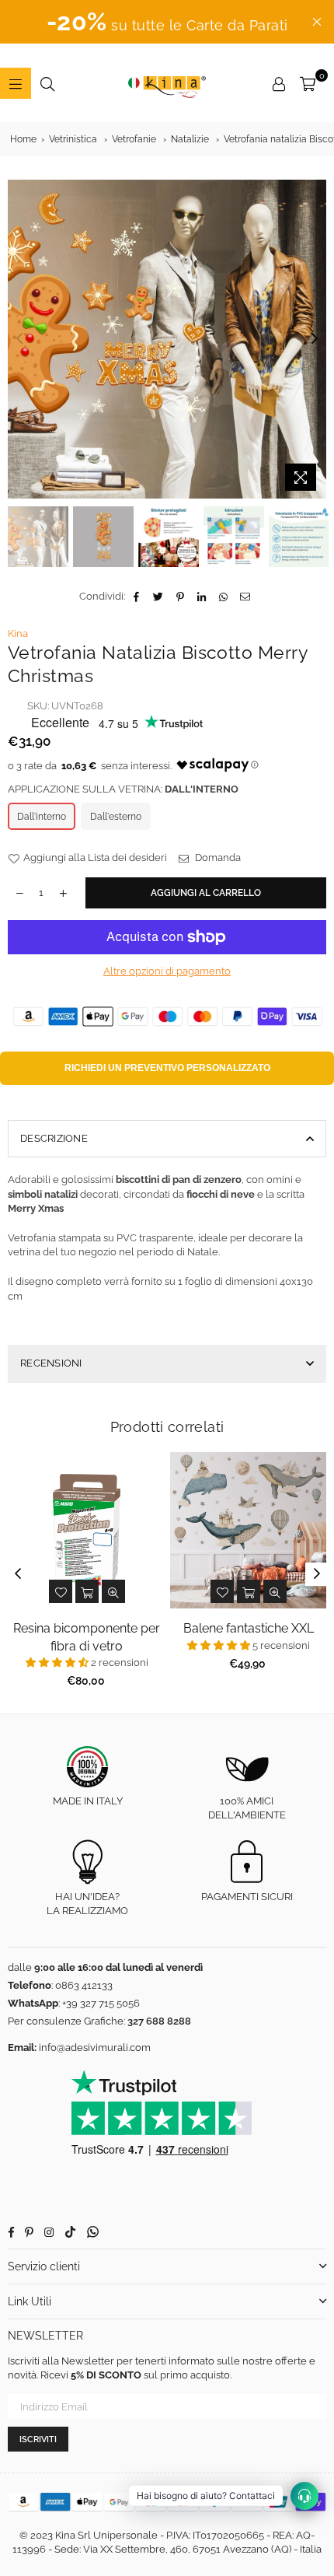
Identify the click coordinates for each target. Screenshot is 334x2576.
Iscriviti (38, 2439)
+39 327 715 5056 (101, 2003)
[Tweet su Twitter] (159, 597)
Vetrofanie (134, 139)
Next (315, 339)
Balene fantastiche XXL (249, 1628)
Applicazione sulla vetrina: (123, 789)
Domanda (217, 857)
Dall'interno (42, 817)
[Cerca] (47, 83)
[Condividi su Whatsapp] (224, 597)
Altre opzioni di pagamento (167, 971)
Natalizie (190, 139)
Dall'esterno (116, 817)
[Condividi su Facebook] (137, 597)
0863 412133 (84, 1985)
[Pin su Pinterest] (181, 597)
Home (23, 139)
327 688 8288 (159, 2021)
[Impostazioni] (279, 83)
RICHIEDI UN (167, 1068)
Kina (18, 633)
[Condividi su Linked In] (202, 597)
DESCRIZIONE (54, 1138)
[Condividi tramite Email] (246, 597)
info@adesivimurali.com (95, 2047)
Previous (19, 339)
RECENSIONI (51, 1363)
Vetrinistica (73, 139)
